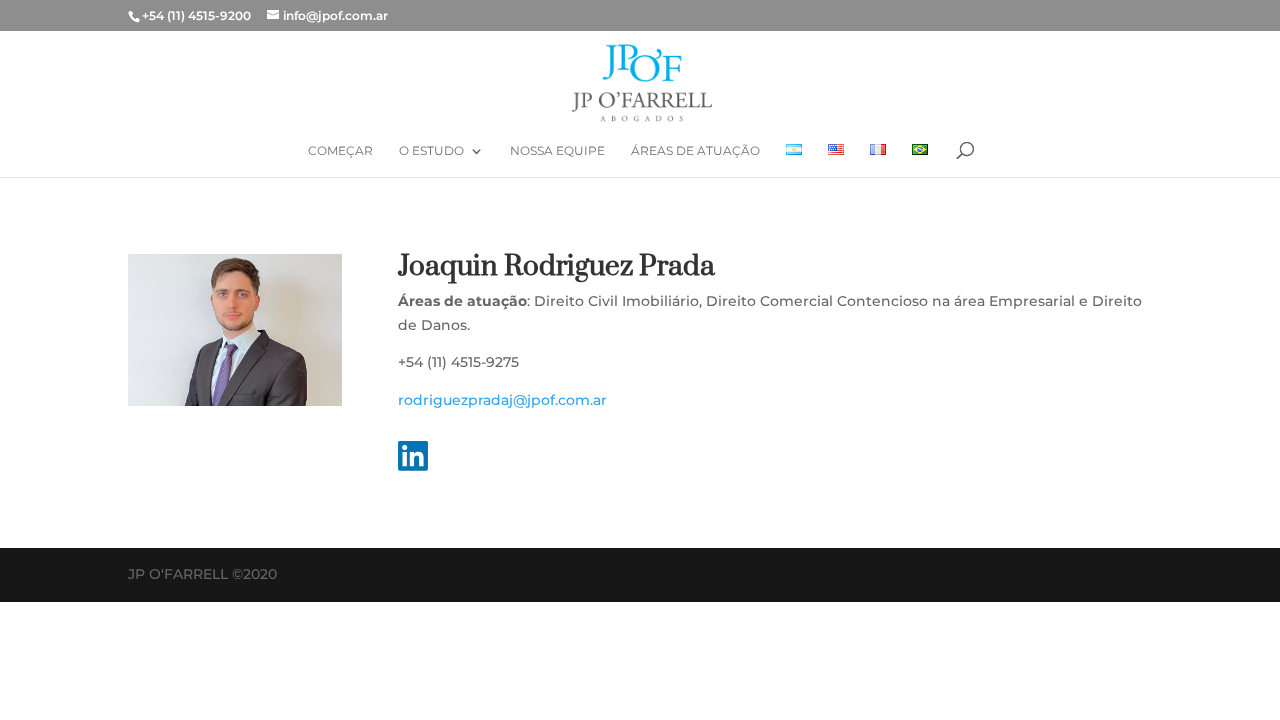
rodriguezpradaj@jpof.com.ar (502, 400)
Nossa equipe (557, 151)
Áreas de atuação (695, 151)
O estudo (431, 151)
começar (340, 151)
